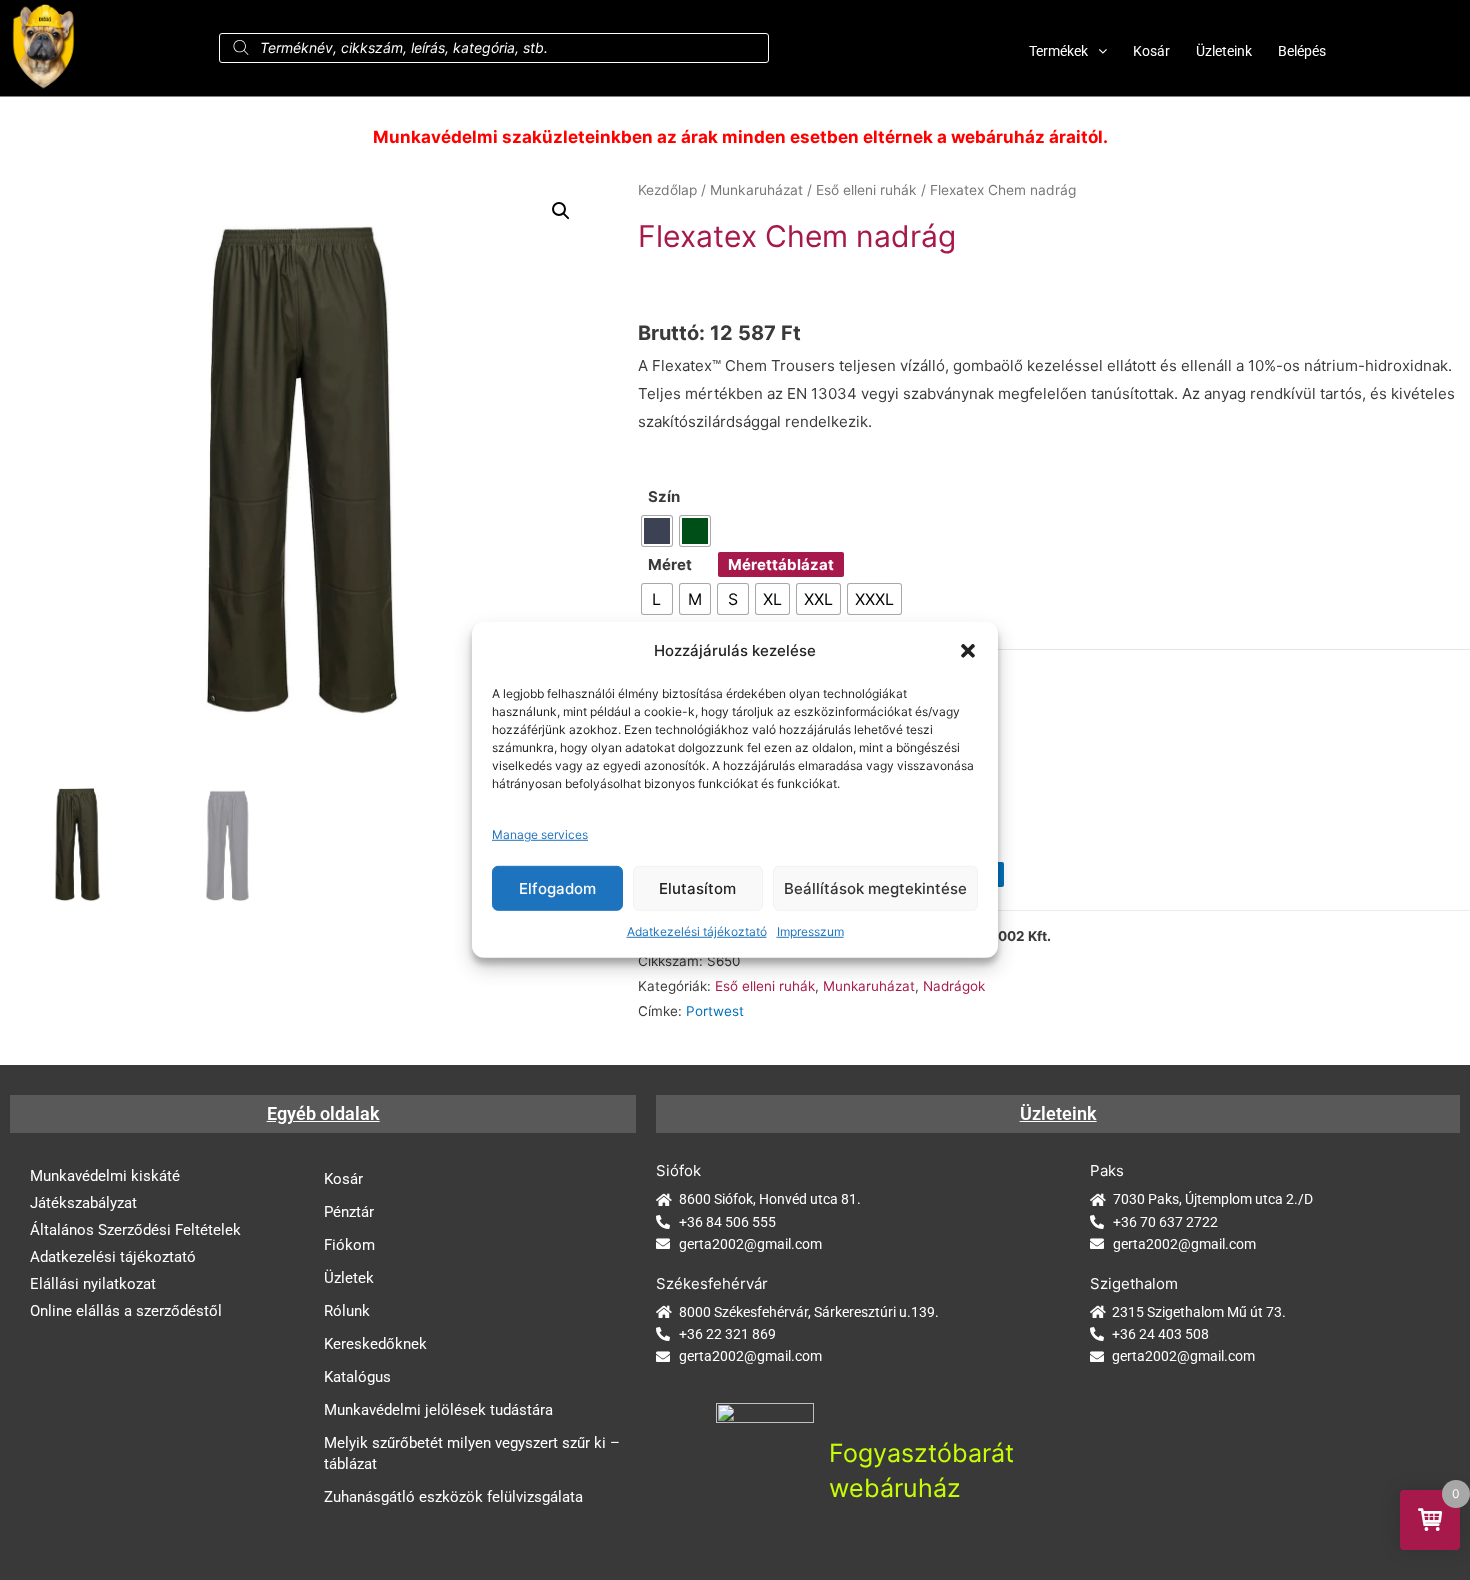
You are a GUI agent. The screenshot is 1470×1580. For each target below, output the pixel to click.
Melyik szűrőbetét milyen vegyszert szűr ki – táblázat (472, 1453)
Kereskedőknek (375, 1344)
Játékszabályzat (83, 1203)
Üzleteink (1224, 51)
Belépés (1302, 51)
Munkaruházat (756, 190)
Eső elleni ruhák (866, 190)
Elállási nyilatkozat (93, 1284)
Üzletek (349, 1278)
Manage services (540, 834)
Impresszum (810, 931)
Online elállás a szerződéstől (126, 1311)
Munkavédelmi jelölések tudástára (438, 1410)
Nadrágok (954, 986)
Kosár (1151, 51)
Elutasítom (697, 887)
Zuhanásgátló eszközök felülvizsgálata (453, 1497)
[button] (968, 651)
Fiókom (349, 1245)
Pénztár (349, 1212)
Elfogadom (557, 887)
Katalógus (357, 1377)
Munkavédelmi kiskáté (105, 1176)
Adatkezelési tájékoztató (697, 931)
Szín (664, 496)
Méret (670, 564)
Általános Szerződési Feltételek (135, 1230)
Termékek (1058, 51)
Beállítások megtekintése (875, 887)
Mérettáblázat (781, 564)
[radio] (657, 531)
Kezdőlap (667, 190)
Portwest (715, 1011)
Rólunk (347, 1311)
